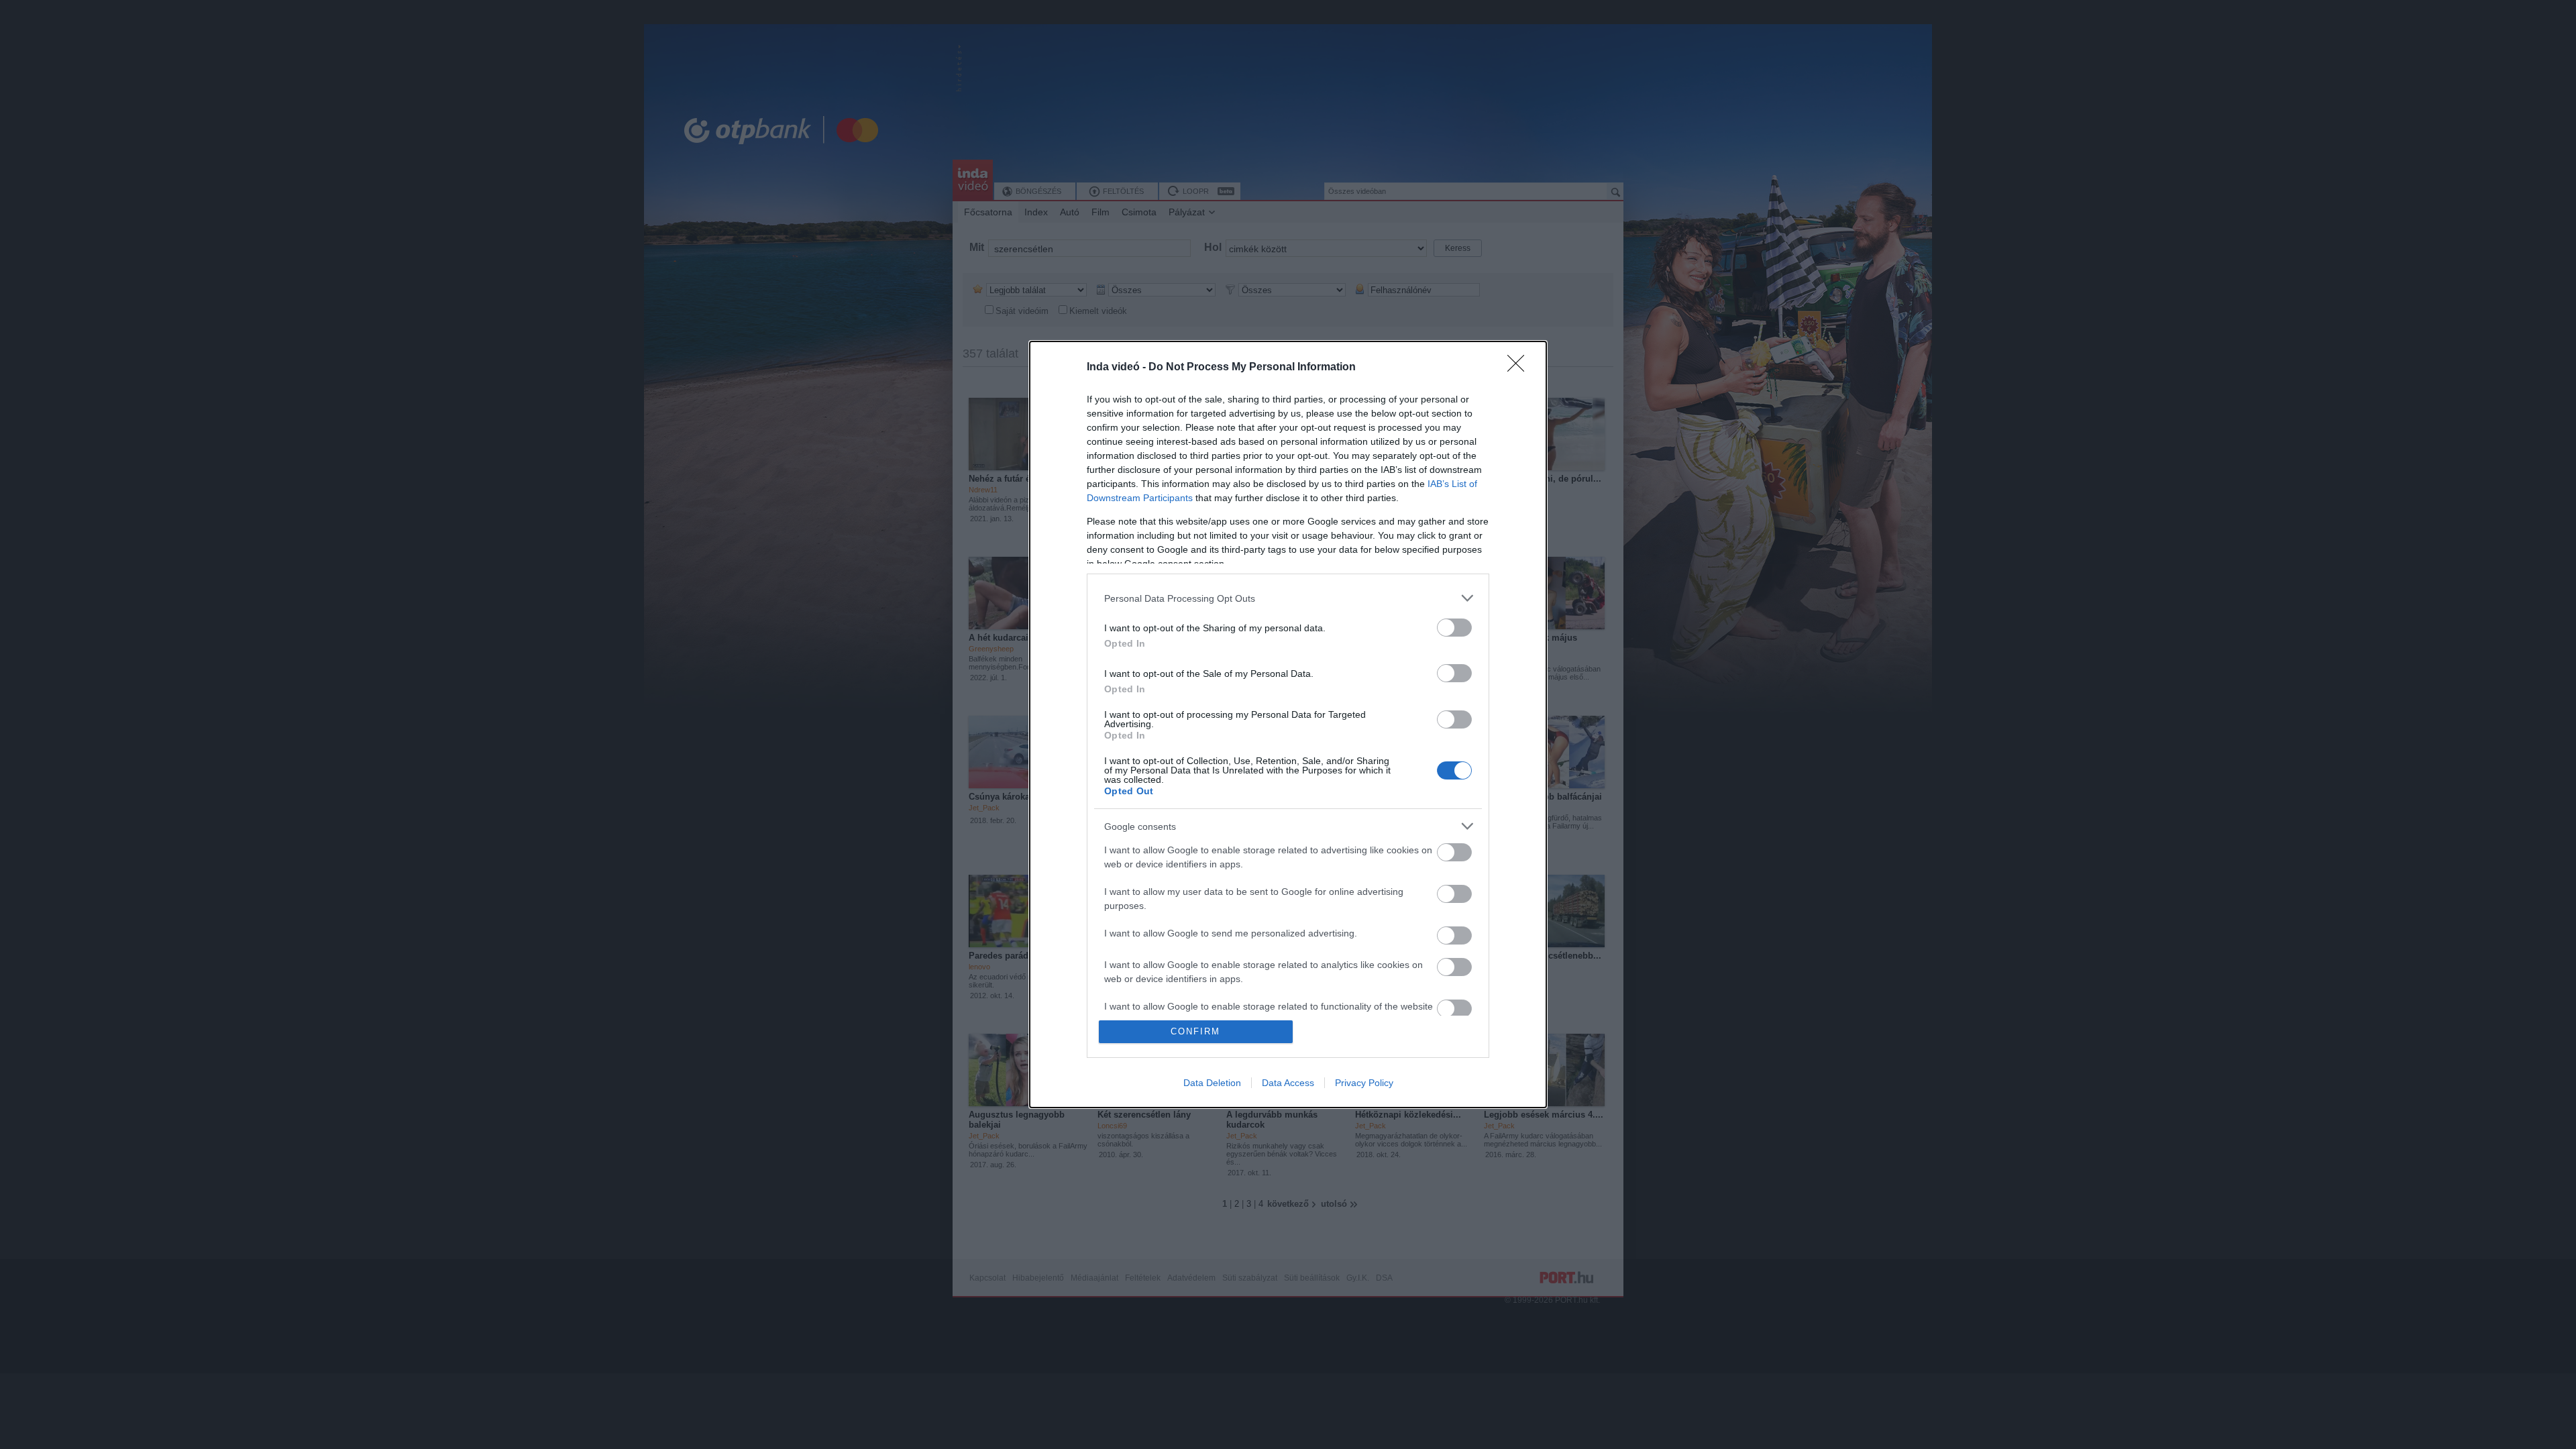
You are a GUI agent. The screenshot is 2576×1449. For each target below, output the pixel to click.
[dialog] (1288, 724)
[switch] (1454, 628)
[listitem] (1288, 598)
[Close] (1520, 368)
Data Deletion (1212, 1083)
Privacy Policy (1364, 1083)
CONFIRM (1195, 1031)
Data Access (1288, 1083)
